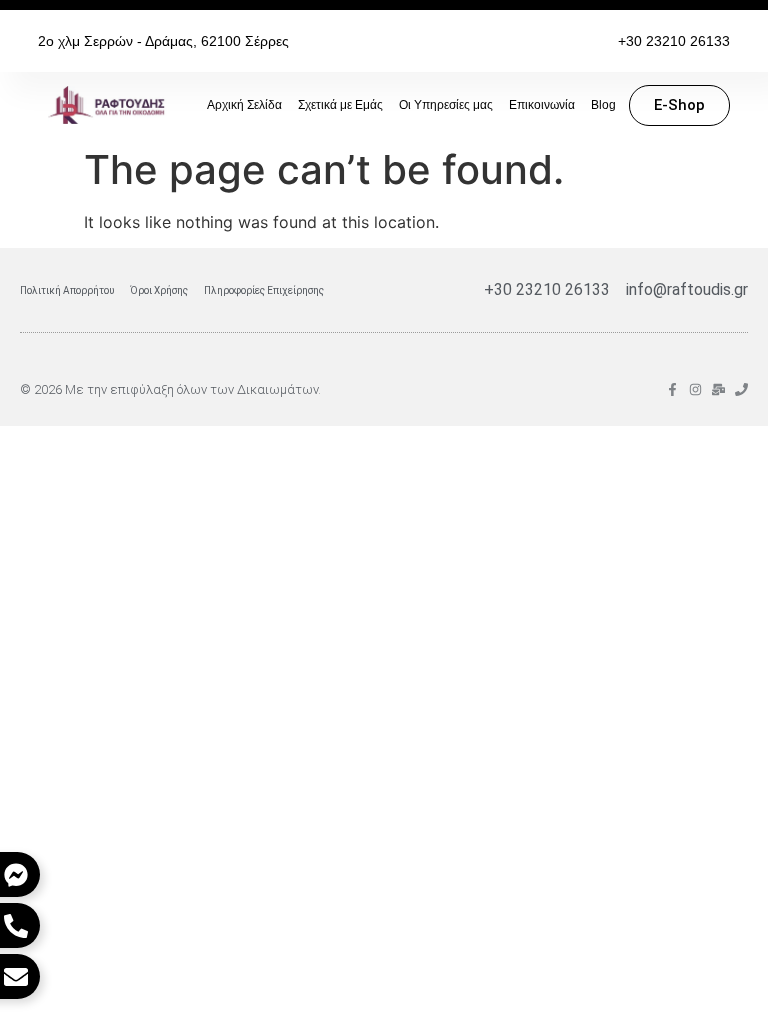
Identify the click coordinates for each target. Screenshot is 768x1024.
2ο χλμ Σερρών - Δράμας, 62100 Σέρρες (163, 41)
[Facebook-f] (672, 389)
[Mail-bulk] (718, 389)
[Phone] (741, 389)
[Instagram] (695, 389)
